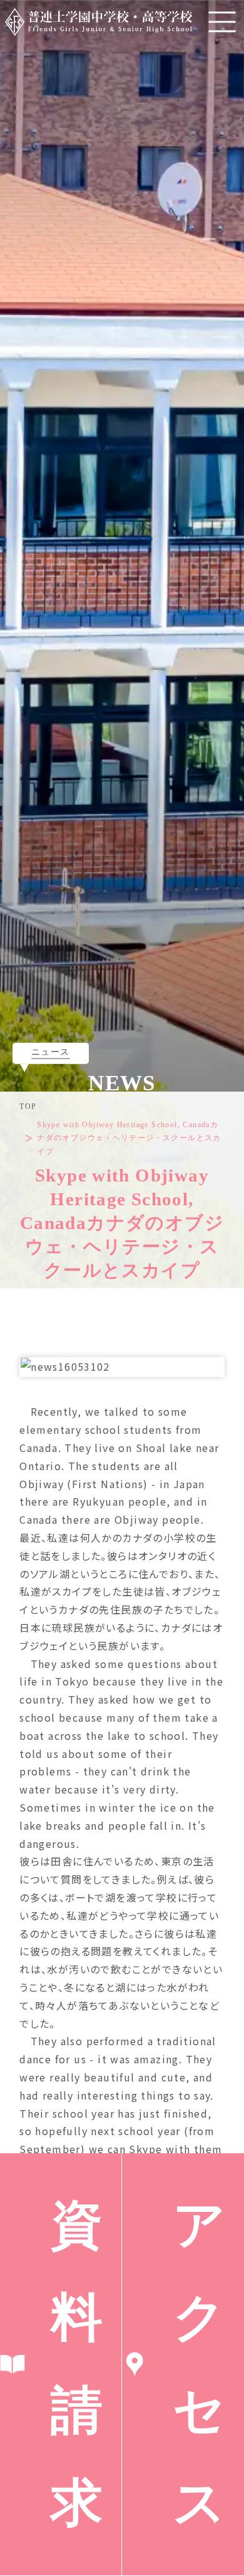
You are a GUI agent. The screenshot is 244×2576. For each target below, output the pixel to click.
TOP (28, 1107)
